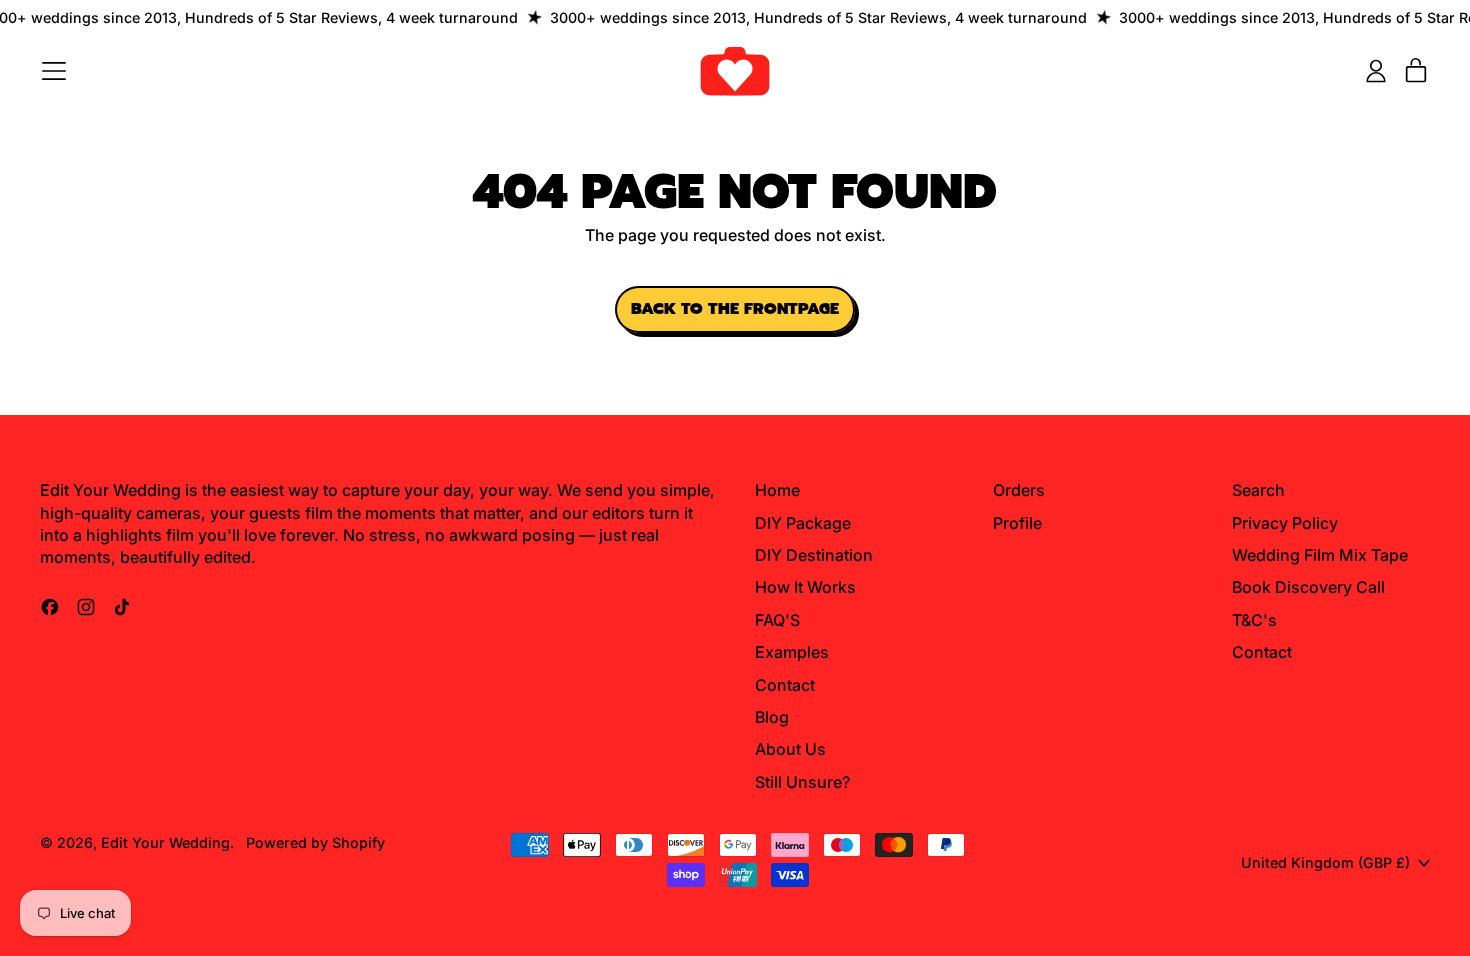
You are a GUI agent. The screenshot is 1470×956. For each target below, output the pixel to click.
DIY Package (803, 523)
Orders (1019, 490)
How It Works (805, 587)
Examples (792, 652)
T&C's (1254, 620)
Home (777, 490)
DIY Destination (814, 555)
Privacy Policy (1285, 523)
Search (1258, 490)
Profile (1017, 523)
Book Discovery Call (1308, 587)
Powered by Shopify (315, 842)
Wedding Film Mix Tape (1320, 555)
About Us (790, 749)
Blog (772, 717)
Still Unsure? (802, 782)
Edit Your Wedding (165, 842)
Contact (785, 685)
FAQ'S (777, 620)
